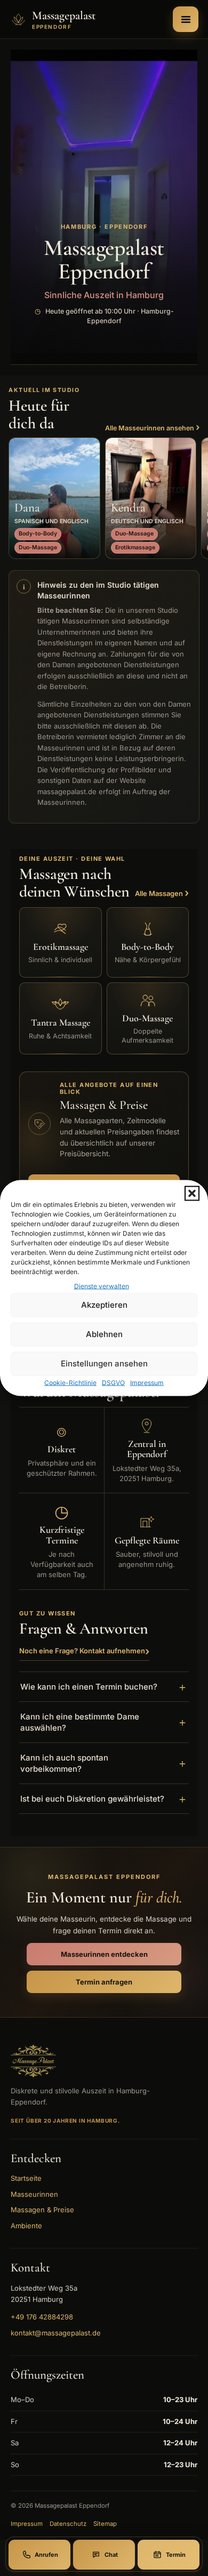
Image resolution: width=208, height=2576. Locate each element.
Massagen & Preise (42, 2210)
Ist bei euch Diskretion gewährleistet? (104, 1799)
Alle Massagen (162, 893)
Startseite (26, 2178)
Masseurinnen (34, 2194)
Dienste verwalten (102, 1286)
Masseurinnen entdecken (104, 1954)
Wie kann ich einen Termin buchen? (104, 1687)
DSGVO (113, 1382)
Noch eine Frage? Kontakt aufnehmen (84, 1651)
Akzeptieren (104, 1305)
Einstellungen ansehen (104, 1363)
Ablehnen (104, 1334)
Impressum (147, 1382)
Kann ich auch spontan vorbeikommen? (104, 1763)
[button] (192, 1194)
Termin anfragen (104, 1982)
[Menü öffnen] (186, 19)
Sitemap (105, 2524)
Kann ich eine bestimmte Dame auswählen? (104, 1722)
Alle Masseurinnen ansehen (152, 427)
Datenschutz (68, 2524)
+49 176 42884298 (42, 2317)
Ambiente (26, 2226)
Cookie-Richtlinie (70, 1382)
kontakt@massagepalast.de (56, 2333)
